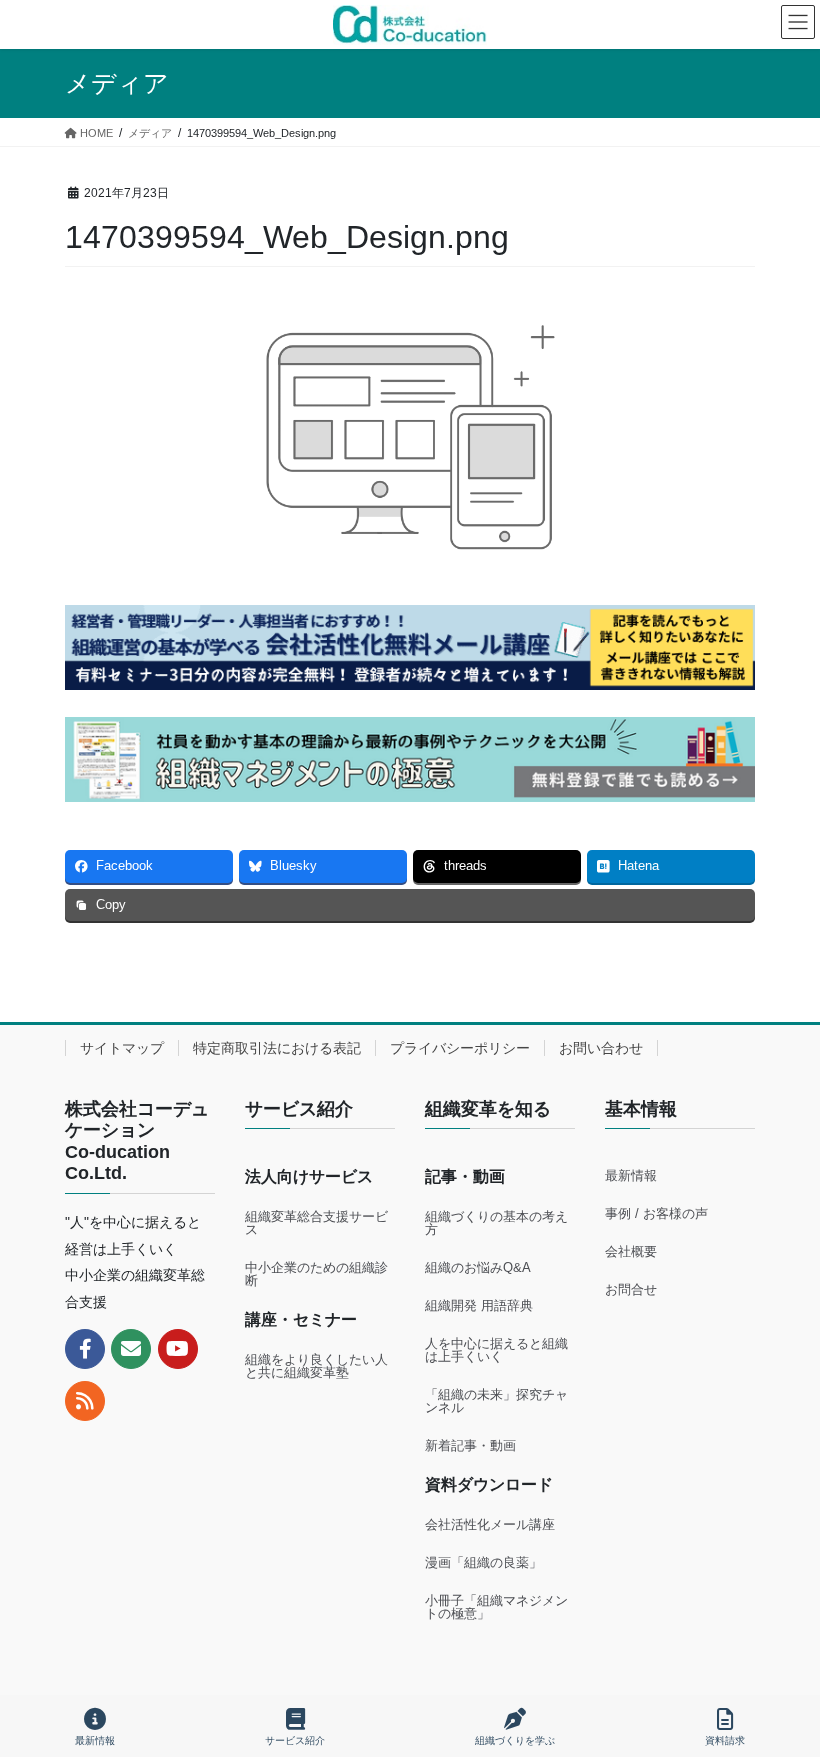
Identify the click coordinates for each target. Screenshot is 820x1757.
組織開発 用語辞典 (479, 1305)
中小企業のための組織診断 (316, 1274)
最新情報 (631, 1175)
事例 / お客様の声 (656, 1213)
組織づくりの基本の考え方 (496, 1223)
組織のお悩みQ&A (478, 1267)
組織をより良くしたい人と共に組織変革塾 (316, 1366)
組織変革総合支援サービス (316, 1223)
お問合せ (631, 1289)
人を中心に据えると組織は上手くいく (496, 1350)
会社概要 (631, 1251)
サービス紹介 (295, 1740)
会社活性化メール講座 (490, 1524)
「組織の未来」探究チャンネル (496, 1401)
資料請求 (725, 1740)
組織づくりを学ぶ (515, 1740)
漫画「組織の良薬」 (483, 1562)
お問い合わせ (601, 1048)
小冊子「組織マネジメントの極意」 (496, 1607)
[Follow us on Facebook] (85, 1349)
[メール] (131, 1349)
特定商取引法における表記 (277, 1048)
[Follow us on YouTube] (178, 1349)
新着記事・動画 (470, 1445)
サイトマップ (122, 1048)
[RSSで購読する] (85, 1401)
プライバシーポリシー (460, 1048)
